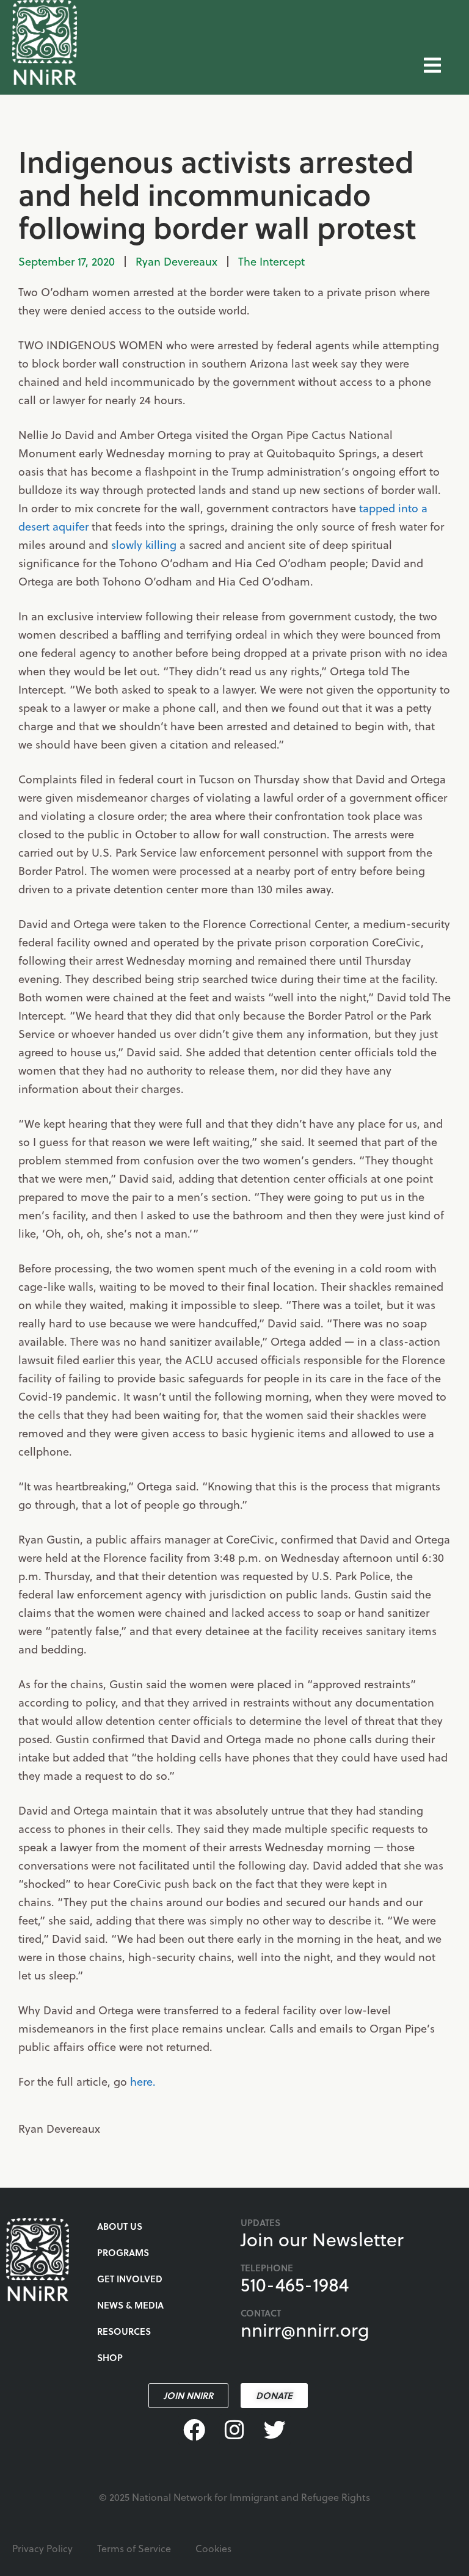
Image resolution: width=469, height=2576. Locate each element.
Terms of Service (134, 2548)
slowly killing (144, 544)
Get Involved (130, 2279)
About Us (120, 2226)
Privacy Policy (42, 2548)
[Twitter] (275, 2429)
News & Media (130, 2305)
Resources (124, 2331)
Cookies (213, 2548)
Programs (123, 2252)
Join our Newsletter (322, 2239)
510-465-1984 (295, 2284)
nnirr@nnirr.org (305, 2329)
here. (143, 2081)
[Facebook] (194, 2429)
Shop (110, 2357)
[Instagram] (234, 2429)
